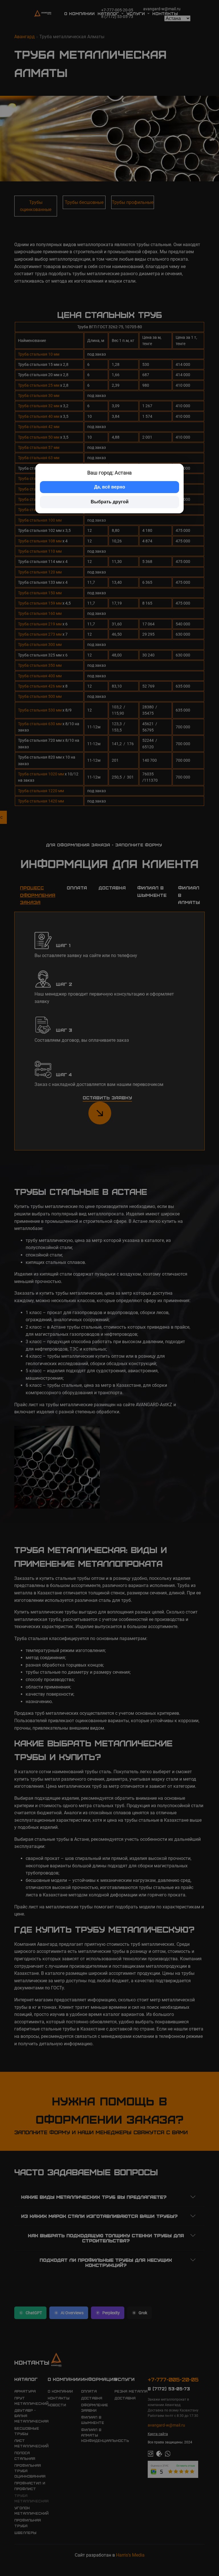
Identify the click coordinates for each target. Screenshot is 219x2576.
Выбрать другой (110, 502)
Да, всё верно (110, 487)
